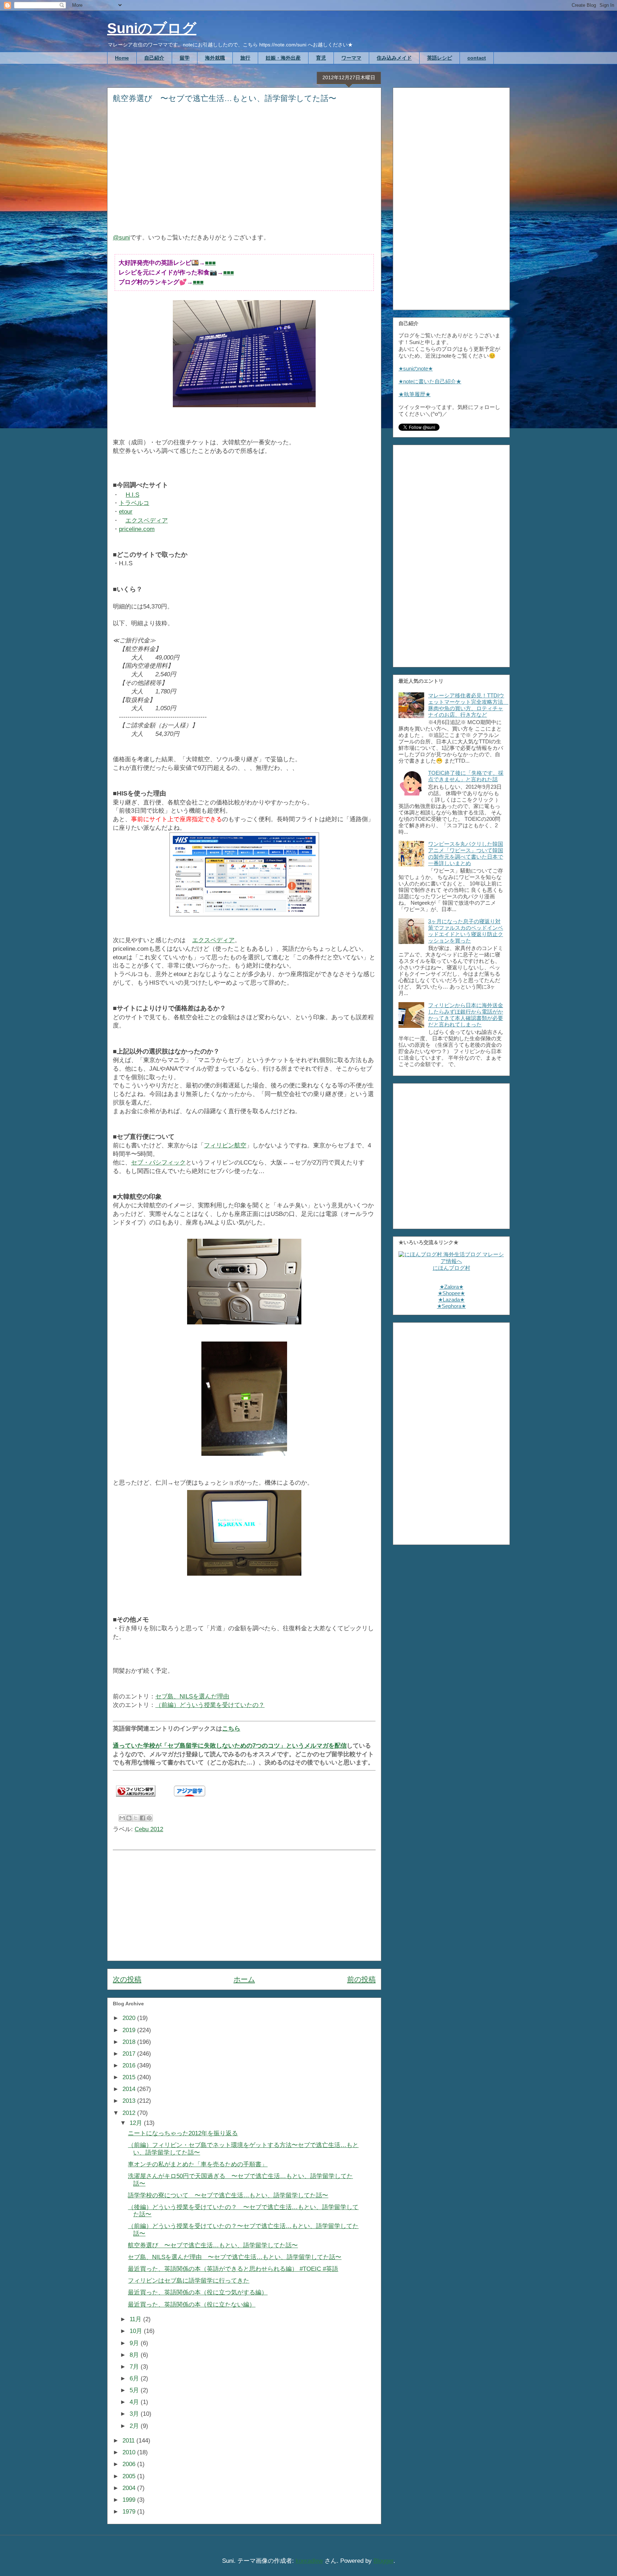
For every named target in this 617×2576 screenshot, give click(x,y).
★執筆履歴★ (415, 394)
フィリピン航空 (225, 1145)
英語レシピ (440, 58)
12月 (137, 2123)
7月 (135, 2367)
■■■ (210, 263)
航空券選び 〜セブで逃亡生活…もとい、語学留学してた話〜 (213, 2245)
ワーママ (351, 58)
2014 (130, 2089)
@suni (121, 238)
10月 (137, 2331)
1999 (130, 2500)
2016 (130, 2065)
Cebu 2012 (149, 1829)
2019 (130, 2030)
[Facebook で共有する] (142, 1818)
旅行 (245, 58)
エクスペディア (147, 521)
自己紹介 (154, 58)
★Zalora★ (452, 1287)
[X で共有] (136, 1818)
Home (122, 58)
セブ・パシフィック (158, 1163)
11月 (136, 2319)
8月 (135, 2355)
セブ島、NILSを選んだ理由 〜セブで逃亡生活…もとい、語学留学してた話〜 (235, 2257)
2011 (129, 2441)
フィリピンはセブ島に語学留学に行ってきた (189, 2281)
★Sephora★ (452, 1306)
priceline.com (137, 529)
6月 (135, 2378)
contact (477, 58)
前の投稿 (361, 1979)
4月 (135, 2402)
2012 (130, 2113)
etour (126, 512)
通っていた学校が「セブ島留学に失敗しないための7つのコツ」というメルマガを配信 (230, 1746)
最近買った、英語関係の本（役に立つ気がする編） (198, 2292)
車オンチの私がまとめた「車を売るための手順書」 (198, 2164)
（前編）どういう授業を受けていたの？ (210, 1705)
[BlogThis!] (129, 1818)
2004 (130, 2488)
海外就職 (215, 58)
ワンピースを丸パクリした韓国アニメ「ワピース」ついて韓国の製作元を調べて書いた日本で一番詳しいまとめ (466, 853)
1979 (130, 2512)
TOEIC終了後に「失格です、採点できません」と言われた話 (466, 776)
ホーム (244, 1979)
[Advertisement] (244, 173)
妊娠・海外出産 (283, 58)
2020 (130, 2018)
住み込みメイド (394, 58)
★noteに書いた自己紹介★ (430, 381)
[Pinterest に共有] (149, 1818)
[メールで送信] (122, 1818)
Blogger (383, 2561)
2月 (135, 2426)
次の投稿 (127, 1979)
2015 (130, 2077)
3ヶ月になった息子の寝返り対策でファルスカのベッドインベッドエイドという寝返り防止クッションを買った (466, 931)
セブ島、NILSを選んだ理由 (192, 1696)
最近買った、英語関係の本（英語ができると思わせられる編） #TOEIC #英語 (233, 2269)
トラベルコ (134, 503)
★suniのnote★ (416, 368)
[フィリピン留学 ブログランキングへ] (136, 1798)
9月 (135, 2343)
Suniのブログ (152, 28)
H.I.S (132, 495)
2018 (130, 2042)
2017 (130, 2054)
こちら (231, 1729)
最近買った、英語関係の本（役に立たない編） (192, 2305)
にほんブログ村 (452, 1268)
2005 (130, 2476)
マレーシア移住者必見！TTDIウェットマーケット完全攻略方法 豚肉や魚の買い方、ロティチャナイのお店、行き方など (468, 705)
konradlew (309, 2561)
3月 (135, 2414)
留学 (185, 58)
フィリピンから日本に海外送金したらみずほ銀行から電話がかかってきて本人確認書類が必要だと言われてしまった (466, 1015)
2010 (130, 2452)
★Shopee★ (451, 1293)
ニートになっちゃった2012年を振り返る (183, 2133)
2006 (130, 2464)
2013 (130, 2101)
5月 (135, 2390)
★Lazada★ (451, 1300)
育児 (321, 58)
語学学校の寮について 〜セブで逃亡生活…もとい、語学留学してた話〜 (228, 2195)
